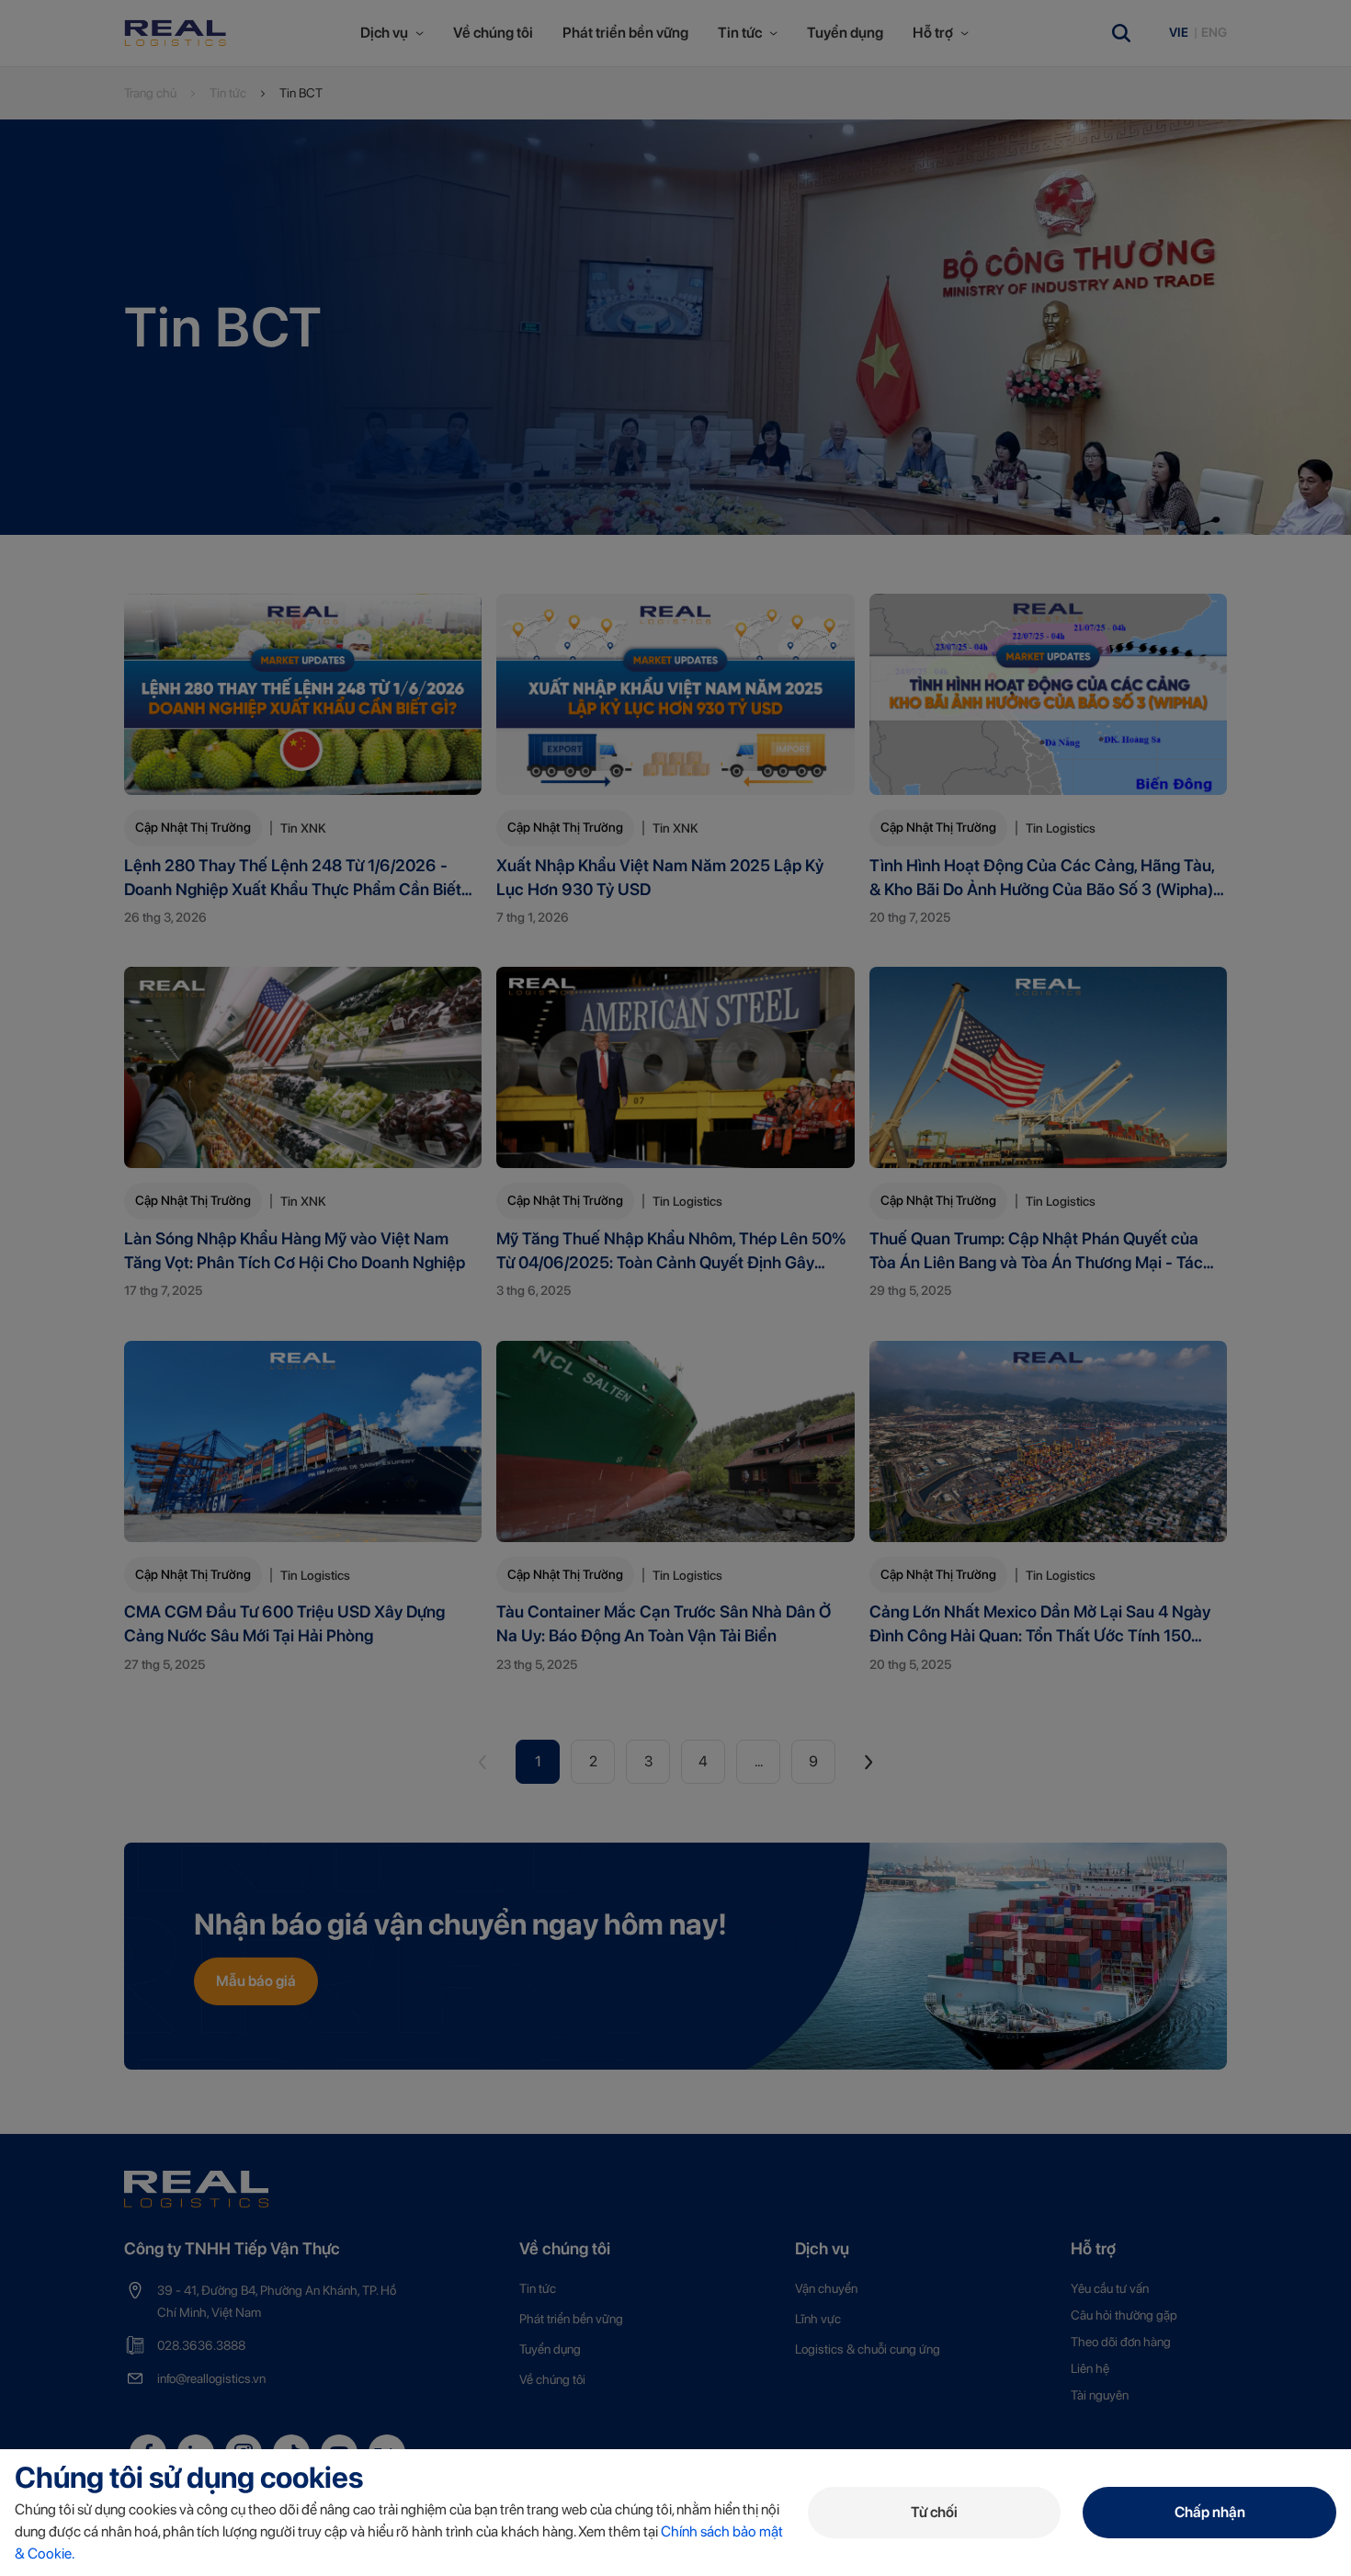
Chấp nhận (1210, 2512)
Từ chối (934, 2512)
